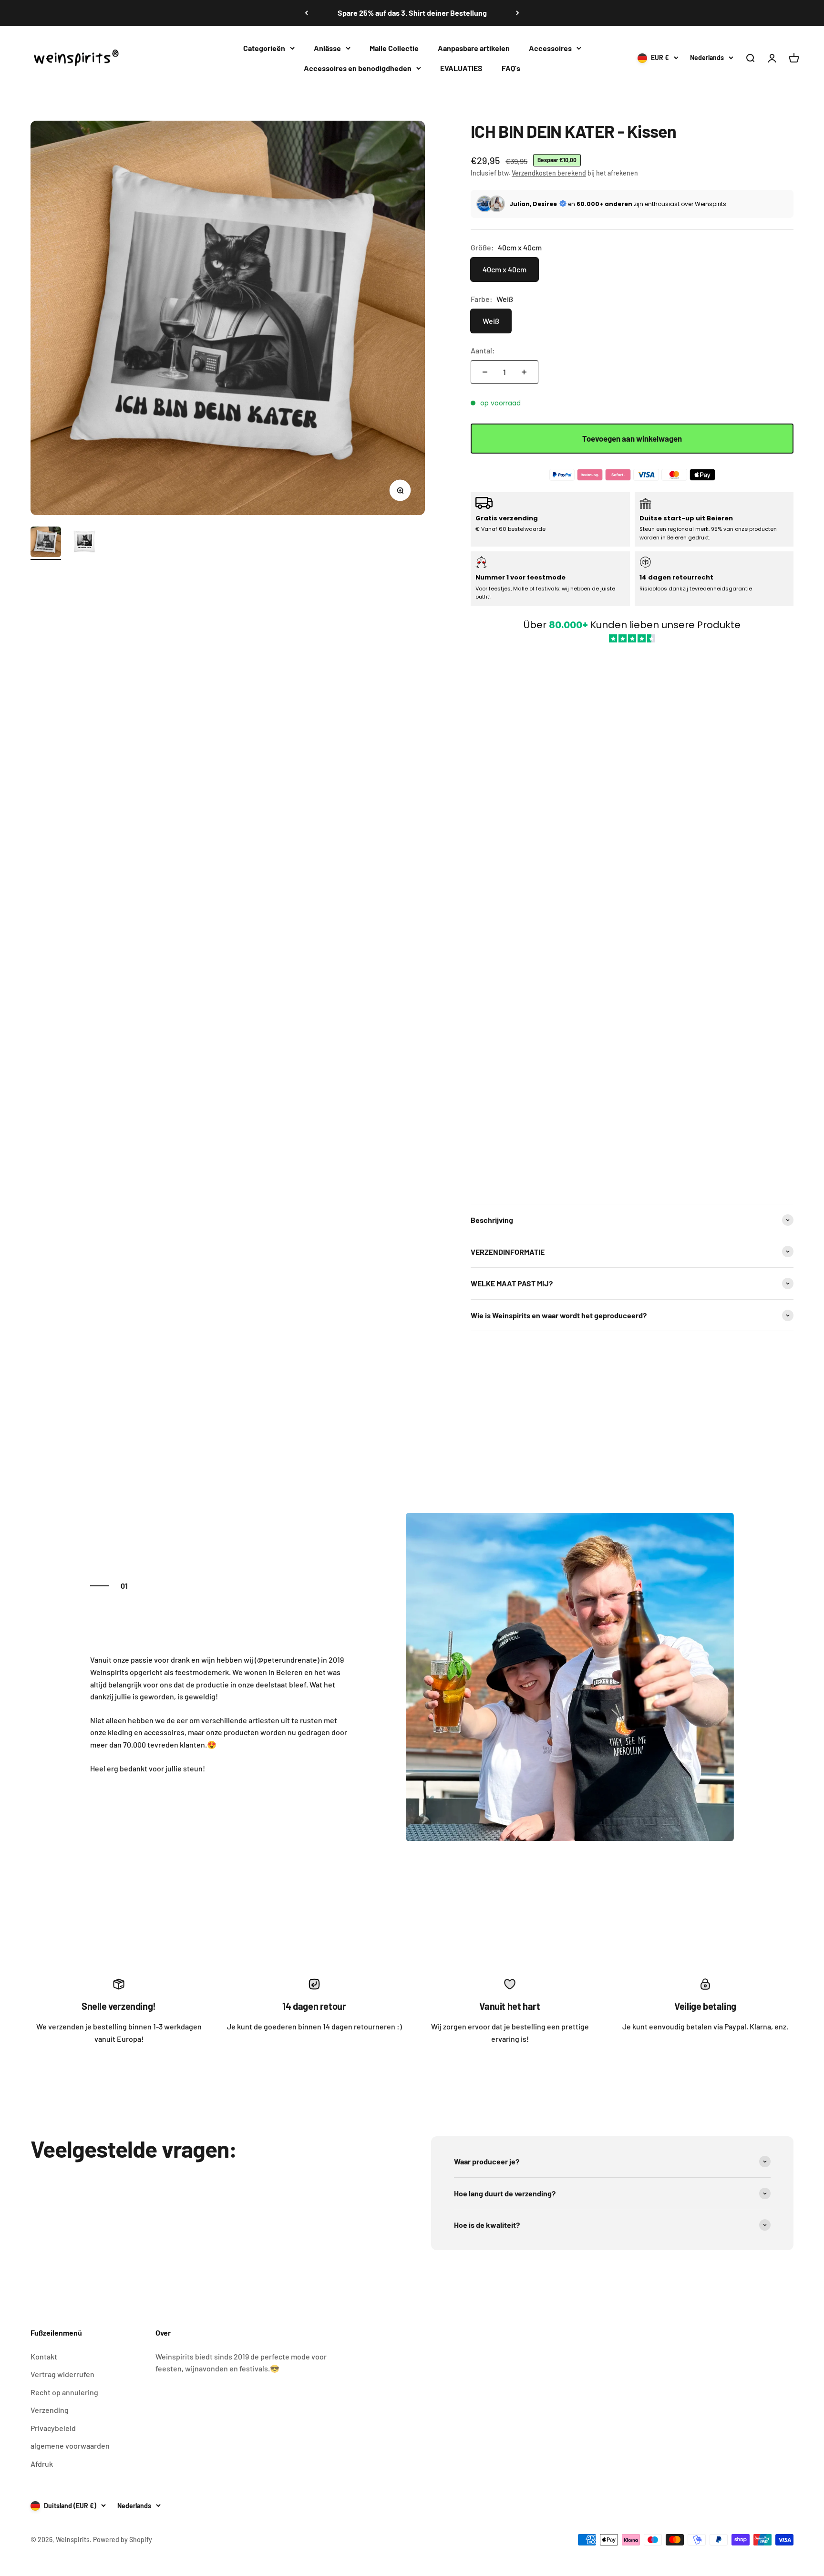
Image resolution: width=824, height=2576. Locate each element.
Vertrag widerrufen (62, 2374)
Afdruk (42, 2464)
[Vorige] (306, 13)
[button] (632, 919)
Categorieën (264, 48)
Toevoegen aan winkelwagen (632, 438)
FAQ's (511, 67)
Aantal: (483, 350)
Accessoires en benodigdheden (358, 67)
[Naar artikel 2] (84, 543)
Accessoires (550, 48)
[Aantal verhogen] (524, 372)
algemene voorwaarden (70, 2446)
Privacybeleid (53, 2428)
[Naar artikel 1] (46, 543)
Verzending (50, 2410)
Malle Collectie (394, 48)
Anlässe (327, 48)
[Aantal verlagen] (485, 372)
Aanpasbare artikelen (474, 48)
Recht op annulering (64, 2392)
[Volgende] (518, 13)
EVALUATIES (461, 67)
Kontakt (44, 2356)
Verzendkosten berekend (549, 173)
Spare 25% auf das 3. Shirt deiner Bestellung (412, 13)
